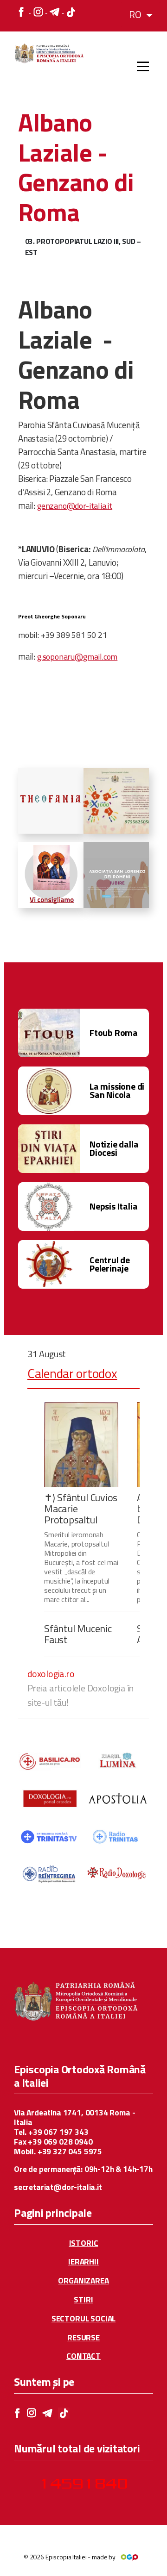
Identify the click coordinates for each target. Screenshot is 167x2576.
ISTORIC (84, 2243)
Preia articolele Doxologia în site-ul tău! (80, 1695)
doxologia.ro (51, 1674)
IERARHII (83, 2262)
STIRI (83, 2300)
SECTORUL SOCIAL (83, 2319)
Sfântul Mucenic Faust (78, 1634)
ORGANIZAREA (83, 2281)
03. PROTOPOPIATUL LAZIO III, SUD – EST (83, 247)
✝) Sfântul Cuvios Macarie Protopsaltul (81, 1509)
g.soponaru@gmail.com (77, 657)
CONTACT (83, 2356)
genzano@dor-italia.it (75, 506)
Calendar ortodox (72, 1373)
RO (136, 14)
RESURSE (83, 2338)
